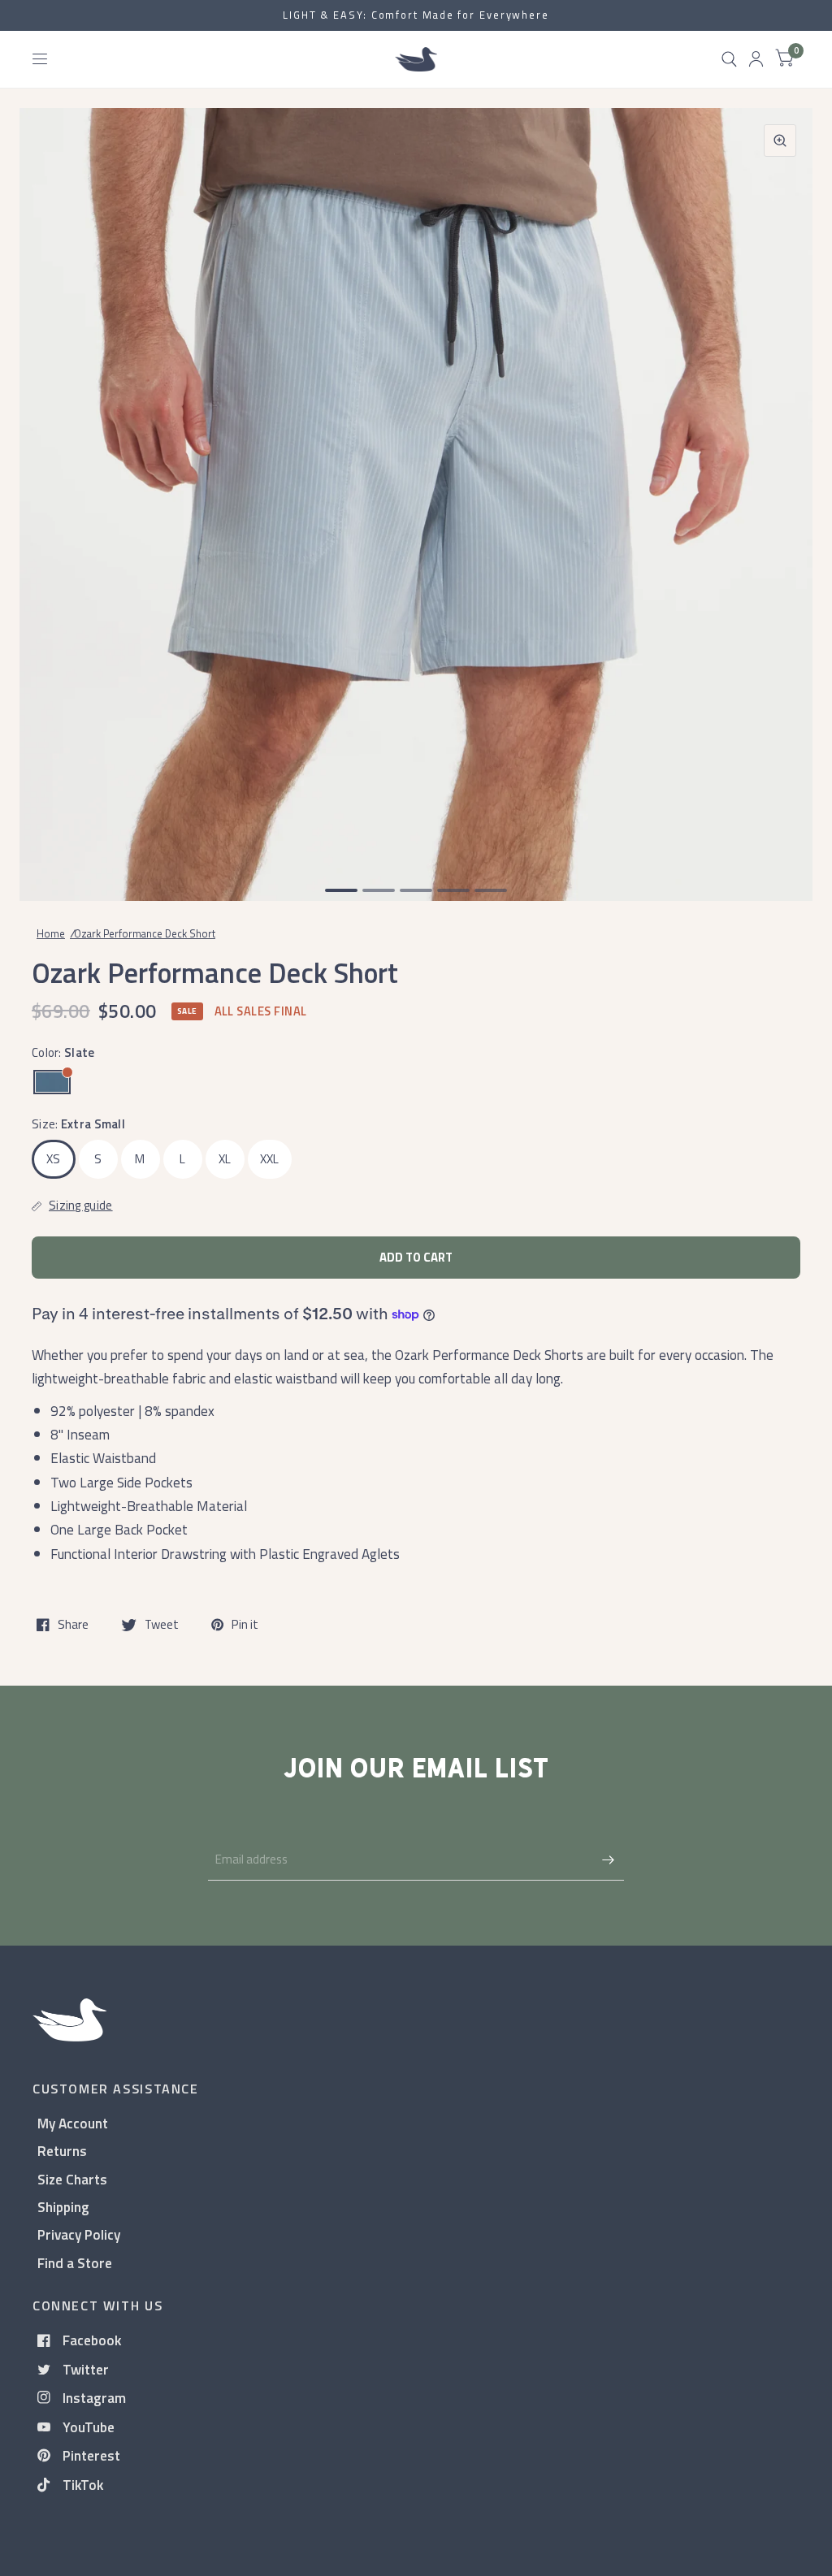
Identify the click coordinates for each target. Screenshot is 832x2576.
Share (73, 1625)
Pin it (245, 1625)
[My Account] (756, 59)
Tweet (162, 1625)
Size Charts (72, 2179)
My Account (73, 2123)
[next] (779, 487)
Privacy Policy (79, 2234)
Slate (52, 1082)
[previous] (53, 487)
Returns (62, 2151)
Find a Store (75, 2263)
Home (51, 933)
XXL (270, 1159)
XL (225, 1159)
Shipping (63, 2207)
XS (54, 1159)
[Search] (729, 59)
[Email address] (608, 1859)
